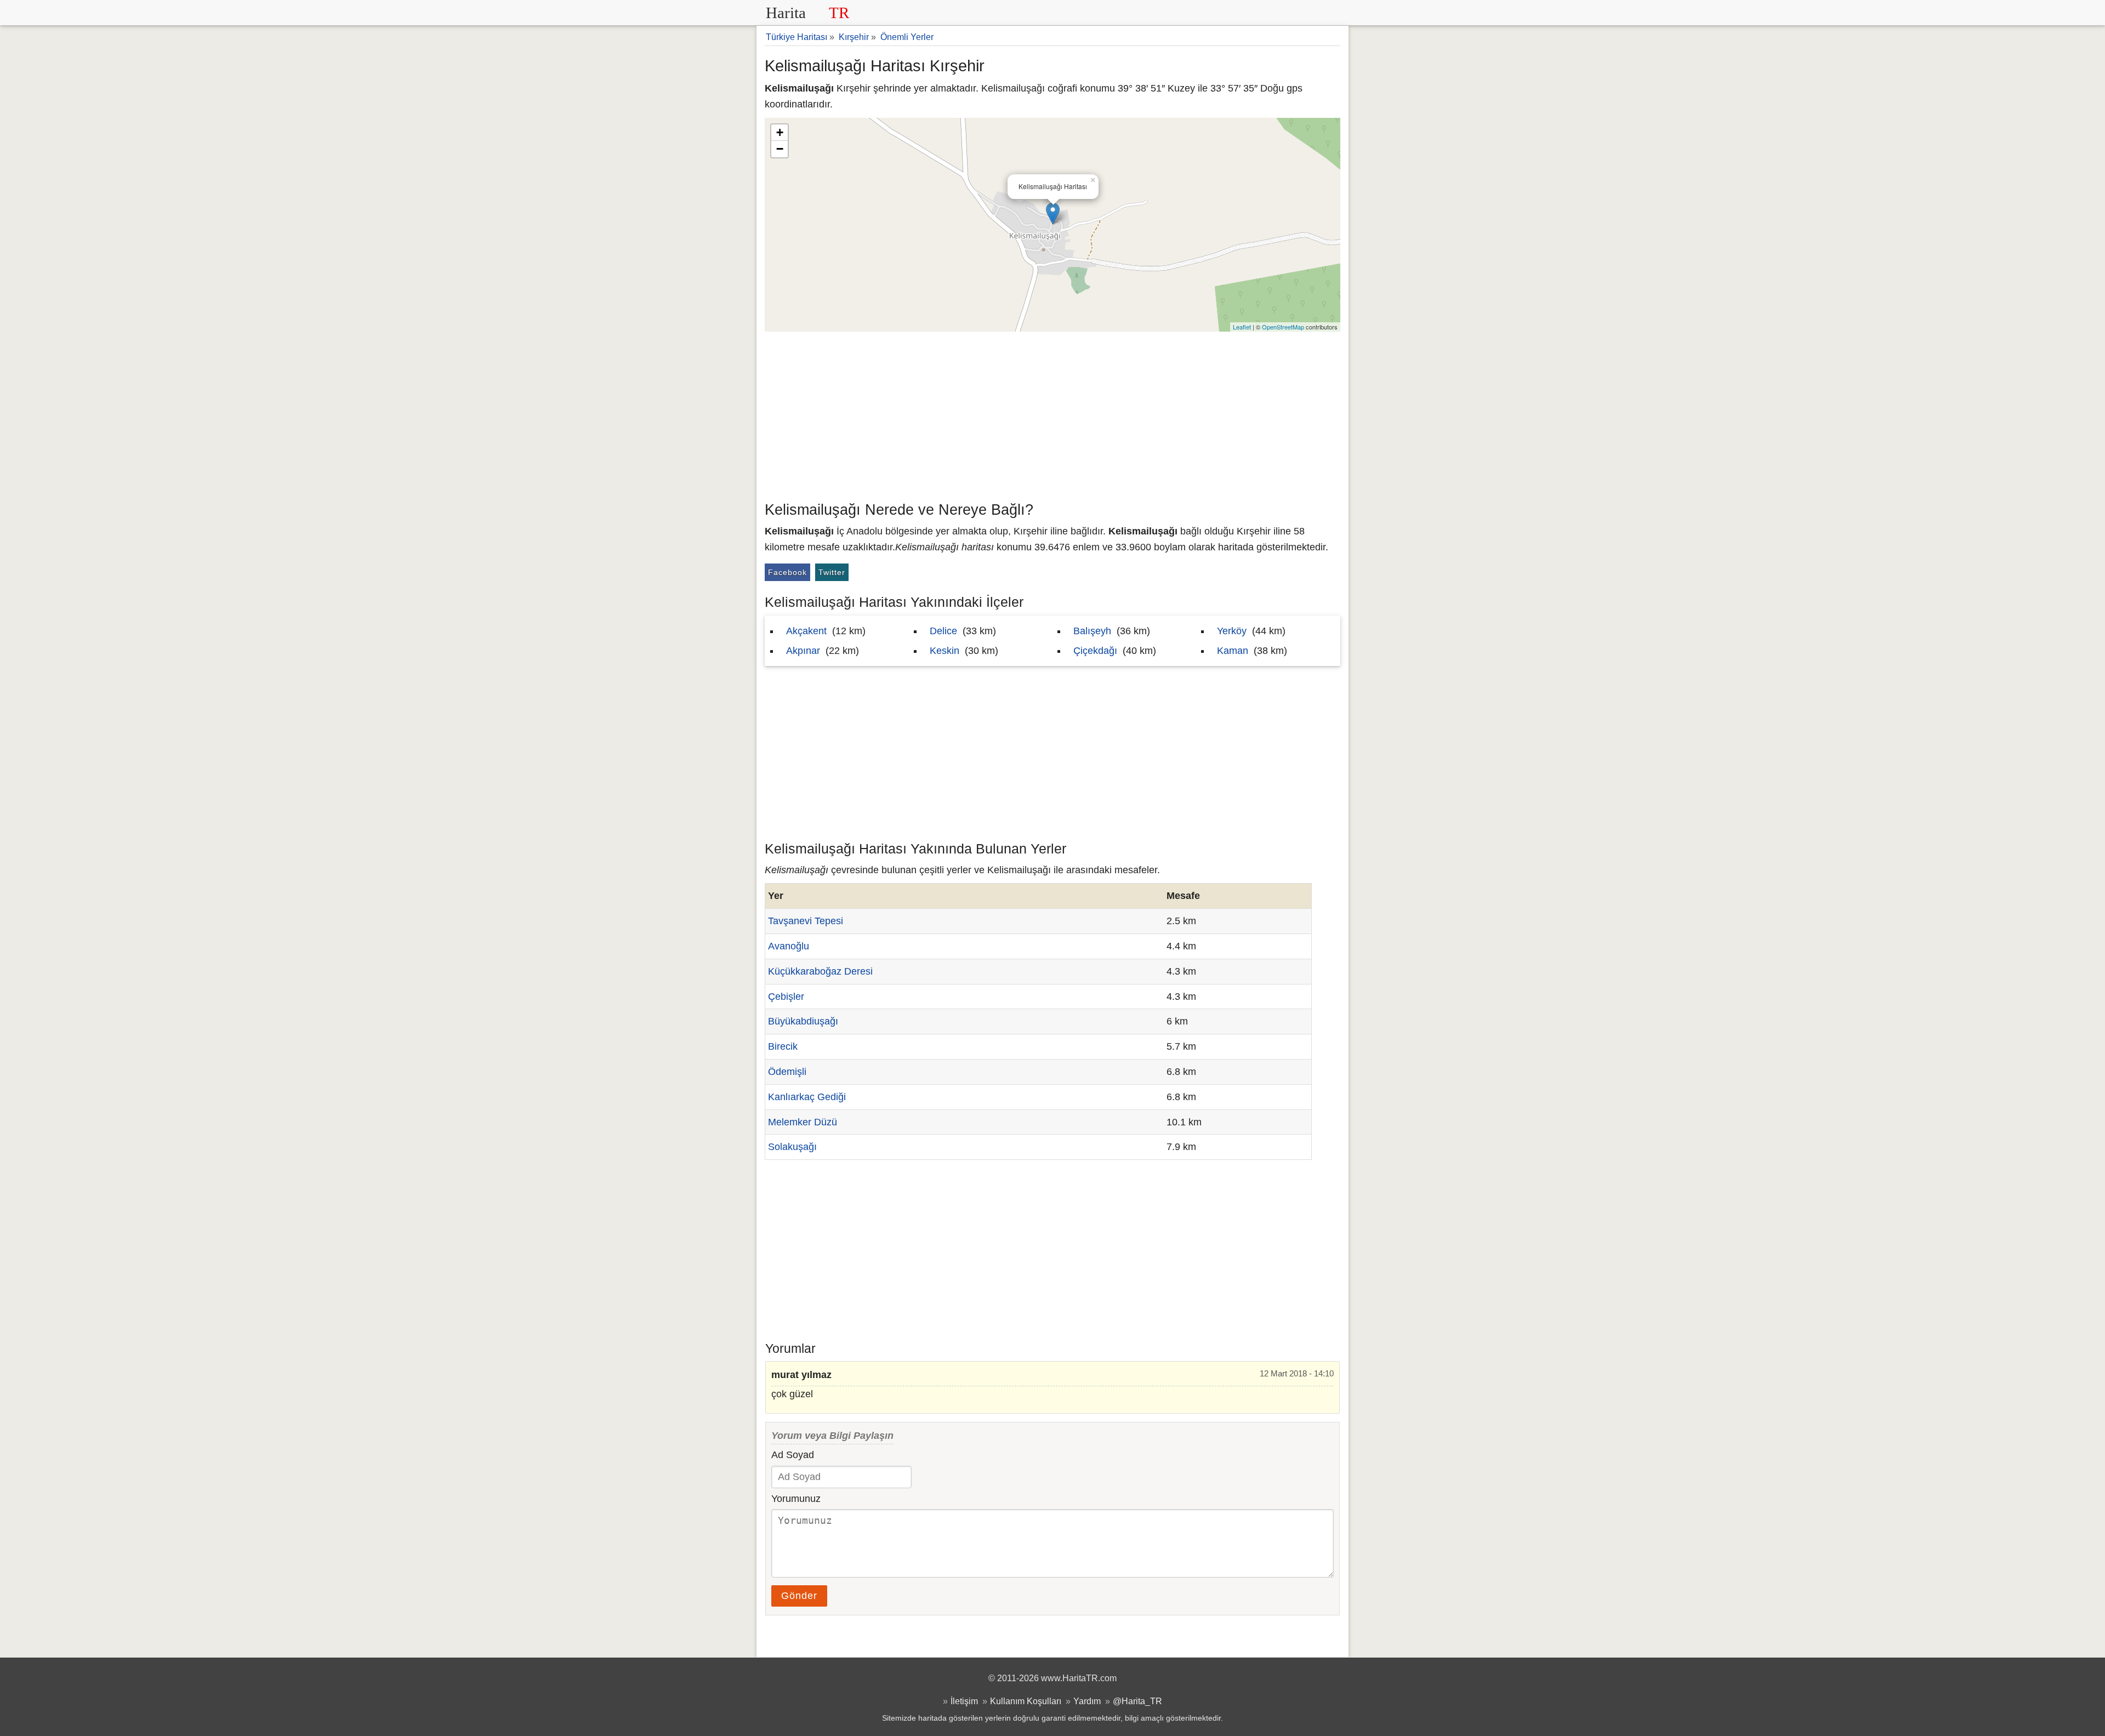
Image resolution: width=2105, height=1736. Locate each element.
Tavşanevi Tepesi (806, 921)
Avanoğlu (789, 946)
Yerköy (1232, 631)
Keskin (945, 651)
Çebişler (786, 997)
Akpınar (803, 651)
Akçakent (806, 631)
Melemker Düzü (803, 1122)
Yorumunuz (796, 1499)
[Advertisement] (1052, 414)
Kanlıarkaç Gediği (807, 1097)
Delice (943, 631)
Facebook (787, 572)
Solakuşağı (792, 1147)
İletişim (964, 1701)
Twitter (832, 572)
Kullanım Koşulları (1026, 1701)
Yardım (1087, 1701)
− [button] (780, 149)
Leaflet (1242, 327)
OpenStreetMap (1283, 327)
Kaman (1233, 651)
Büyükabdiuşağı (803, 1021)
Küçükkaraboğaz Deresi (820, 971)
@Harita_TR (1137, 1701)
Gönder (799, 1596)
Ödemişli (787, 1072)
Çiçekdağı (1095, 651)
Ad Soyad (793, 1455)
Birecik (783, 1046)
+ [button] (780, 132)
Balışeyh (1092, 631)
